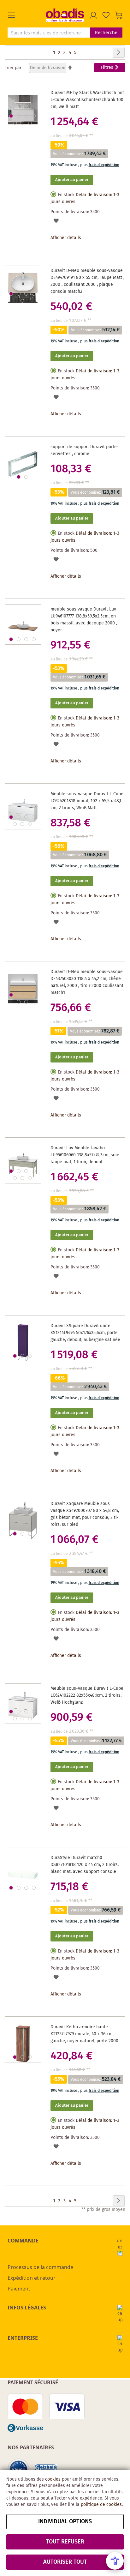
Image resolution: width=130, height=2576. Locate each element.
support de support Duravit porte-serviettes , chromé (85, 450)
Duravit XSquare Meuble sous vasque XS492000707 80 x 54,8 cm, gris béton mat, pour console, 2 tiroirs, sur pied (85, 1514)
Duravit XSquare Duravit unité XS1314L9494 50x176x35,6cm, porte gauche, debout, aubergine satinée (85, 1333)
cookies (53, 2479)
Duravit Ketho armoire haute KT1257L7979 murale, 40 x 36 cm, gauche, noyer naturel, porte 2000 (84, 2034)
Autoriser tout (65, 2562)
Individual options (65, 2522)
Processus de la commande (40, 2267)
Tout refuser (65, 2542)
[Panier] (119, 15)
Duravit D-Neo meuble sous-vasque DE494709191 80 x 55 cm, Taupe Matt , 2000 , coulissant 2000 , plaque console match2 (87, 281)
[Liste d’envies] (106, 15)
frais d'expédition (104, 165)
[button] (27, 15)
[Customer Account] (93, 15)
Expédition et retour (32, 2278)
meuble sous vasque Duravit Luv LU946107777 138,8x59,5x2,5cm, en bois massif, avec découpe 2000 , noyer (84, 620)
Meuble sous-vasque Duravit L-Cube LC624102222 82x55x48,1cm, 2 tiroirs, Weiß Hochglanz (87, 1695)
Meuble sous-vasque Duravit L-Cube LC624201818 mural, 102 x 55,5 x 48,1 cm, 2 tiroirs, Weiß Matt (87, 801)
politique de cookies (101, 2505)
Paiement (19, 2289)
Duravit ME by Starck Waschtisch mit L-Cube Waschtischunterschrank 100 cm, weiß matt (87, 100)
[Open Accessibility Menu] (115, 2561)
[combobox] (49, 33)
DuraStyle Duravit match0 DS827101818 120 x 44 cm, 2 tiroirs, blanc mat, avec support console (85, 1865)
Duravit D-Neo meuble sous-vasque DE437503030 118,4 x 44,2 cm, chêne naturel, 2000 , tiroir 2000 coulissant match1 (87, 982)
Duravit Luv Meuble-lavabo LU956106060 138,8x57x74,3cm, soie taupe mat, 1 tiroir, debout (85, 1155)
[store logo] (65, 15)
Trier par (13, 68)
